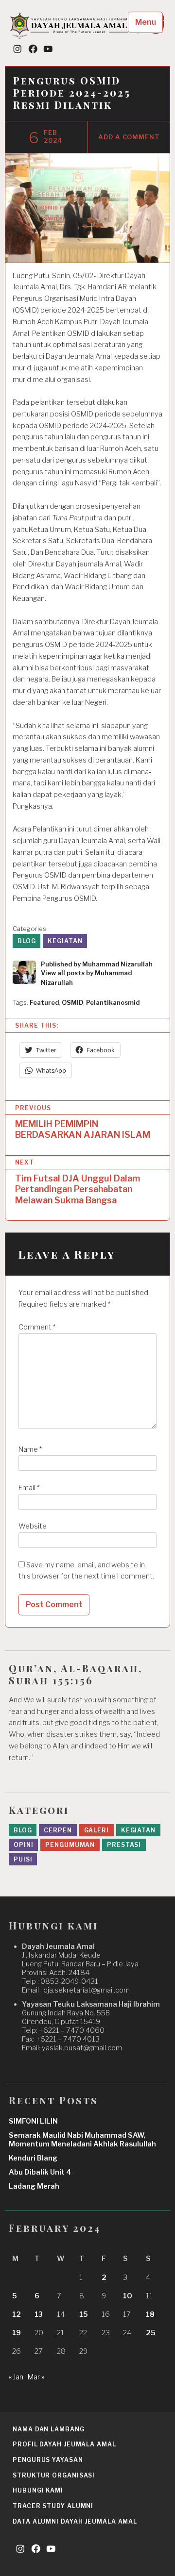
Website (33, 1526)
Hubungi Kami (38, 2490)
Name (30, 1449)
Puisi (23, 1859)
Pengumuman (70, 1845)
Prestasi (124, 1845)
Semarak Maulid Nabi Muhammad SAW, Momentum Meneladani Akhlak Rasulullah (82, 2140)
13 (39, 2314)
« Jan (16, 2377)
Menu (146, 22)
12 (17, 2314)
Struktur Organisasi (54, 2475)
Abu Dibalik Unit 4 (40, 2172)
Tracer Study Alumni (53, 2506)
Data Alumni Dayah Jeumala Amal (75, 2521)
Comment (37, 1327)
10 (128, 2296)
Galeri (96, 1830)
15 (84, 2314)
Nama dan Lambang (48, 2429)
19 (17, 2333)
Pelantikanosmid (113, 1003)
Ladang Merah (34, 2186)
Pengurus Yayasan (48, 2460)
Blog (27, 941)
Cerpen (58, 1830)
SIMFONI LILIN (33, 2121)
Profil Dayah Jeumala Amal (64, 2444)
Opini (24, 1845)
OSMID (72, 1003)
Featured (44, 1003)
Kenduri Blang (33, 2158)
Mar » (36, 2377)
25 (151, 2333)
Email (29, 1488)
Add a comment (129, 137)
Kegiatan (65, 941)
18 (150, 2314)
